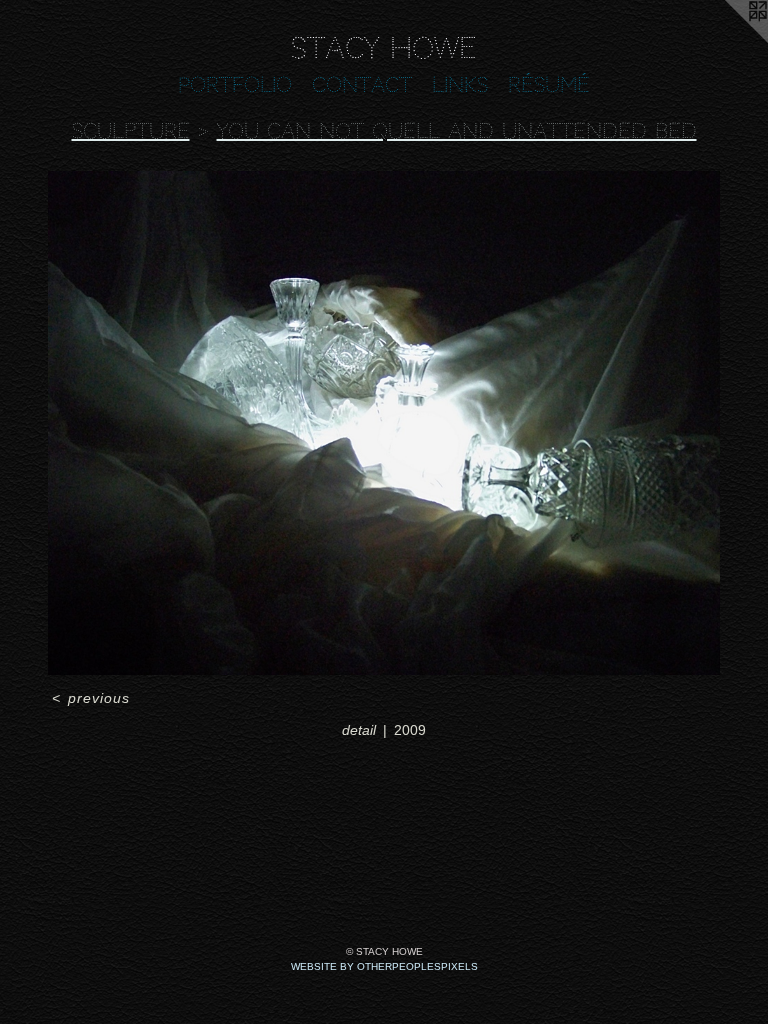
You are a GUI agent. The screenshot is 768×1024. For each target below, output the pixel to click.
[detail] (384, 423)
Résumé (549, 85)
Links (460, 85)
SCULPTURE (131, 131)
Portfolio (235, 85)
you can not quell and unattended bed (457, 131)
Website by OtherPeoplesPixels (384, 966)
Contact (362, 85)
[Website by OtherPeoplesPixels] (728, 40)
